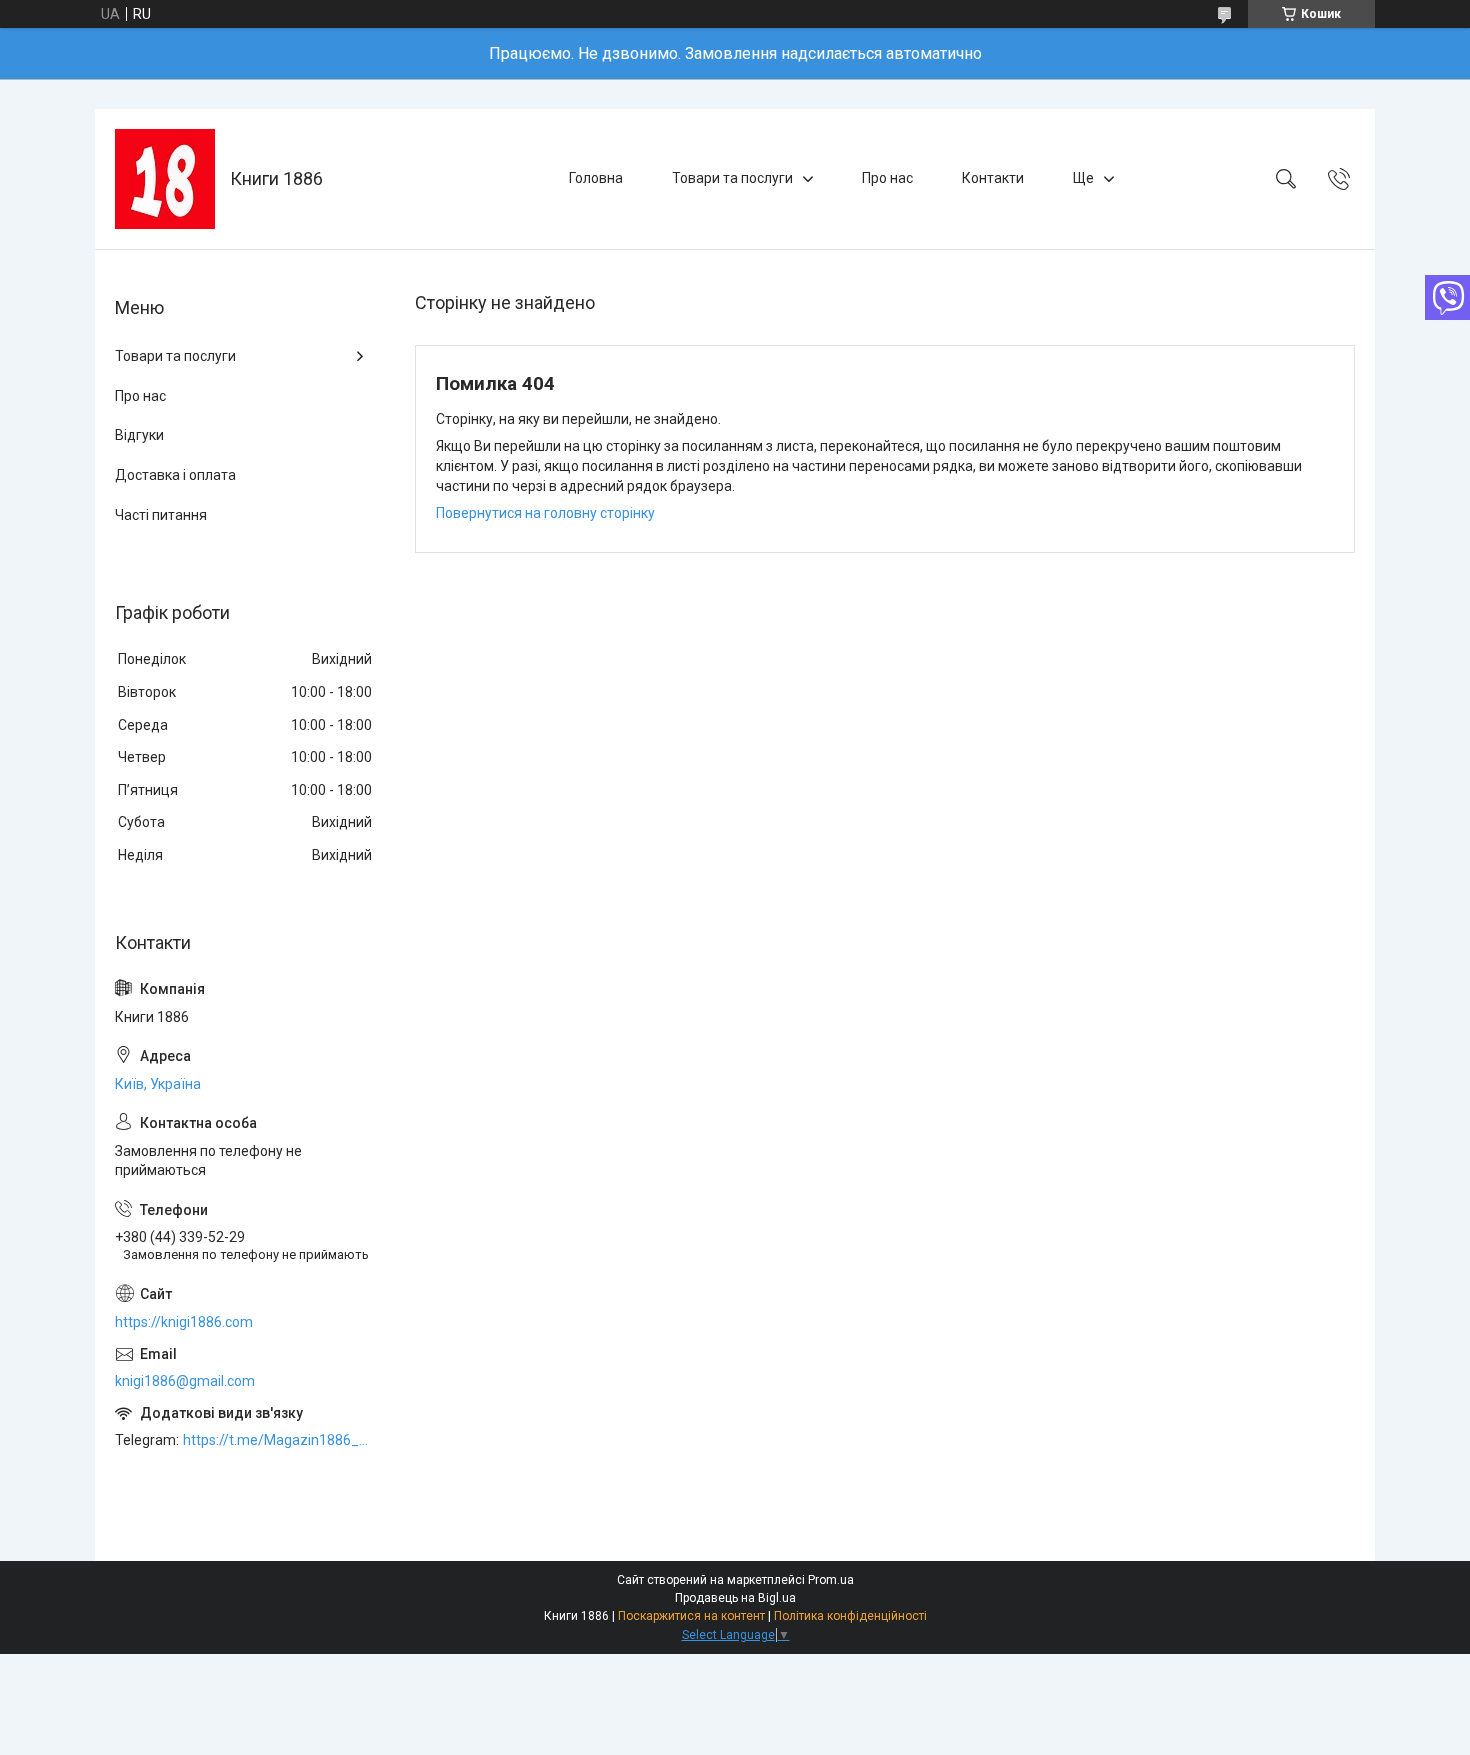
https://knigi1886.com (184, 1322)
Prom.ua (831, 1580)
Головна (596, 178)
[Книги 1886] (165, 179)
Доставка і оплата (175, 475)
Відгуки (139, 435)
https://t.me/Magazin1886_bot (279, 1440)
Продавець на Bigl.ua (735, 1598)
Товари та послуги (732, 178)
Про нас (887, 178)
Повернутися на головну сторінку (545, 513)
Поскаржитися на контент (691, 1616)
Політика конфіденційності (850, 1616)
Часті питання (161, 515)
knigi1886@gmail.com (185, 1381)
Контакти (993, 178)
